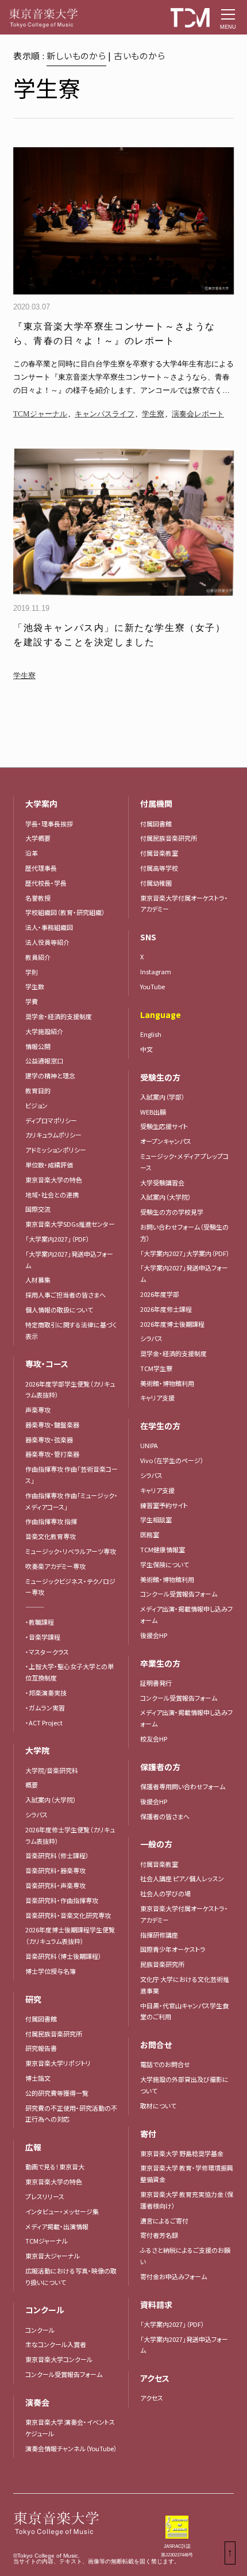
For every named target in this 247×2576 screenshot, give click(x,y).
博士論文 (38, 2078)
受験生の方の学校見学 (172, 1212)
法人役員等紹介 (47, 942)
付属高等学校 (159, 868)
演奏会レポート (198, 414)
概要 (32, 1785)
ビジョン (36, 1105)
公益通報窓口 (44, 1061)
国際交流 (38, 1209)
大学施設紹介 (44, 1031)
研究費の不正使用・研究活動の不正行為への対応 (71, 2114)
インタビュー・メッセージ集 (65, 2211)
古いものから (140, 55)
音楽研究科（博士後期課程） (63, 1956)
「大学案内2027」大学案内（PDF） (185, 1253)
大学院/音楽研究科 (52, 1770)
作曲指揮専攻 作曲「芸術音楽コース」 (72, 1475)
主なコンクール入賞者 (56, 2344)
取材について (158, 2106)
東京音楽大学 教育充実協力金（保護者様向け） (187, 2200)
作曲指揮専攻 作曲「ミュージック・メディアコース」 (72, 1501)
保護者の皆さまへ (165, 1816)
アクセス (152, 2398)
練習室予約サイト (164, 1505)
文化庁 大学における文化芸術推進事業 (185, 1985)
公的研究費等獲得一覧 (57, 2093)
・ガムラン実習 (45, 1708)
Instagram (156, 971)
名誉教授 (38, 898)
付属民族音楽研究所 (54, 2034)
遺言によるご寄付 (164, 2221)
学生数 (35, 986)
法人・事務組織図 (49, 927)
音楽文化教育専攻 (51, 1536)
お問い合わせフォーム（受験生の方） (184, 1233)
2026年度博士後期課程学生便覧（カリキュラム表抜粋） (70, 1935)
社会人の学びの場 (165, 1893)
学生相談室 (156, 1519)
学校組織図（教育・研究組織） (65, 912)
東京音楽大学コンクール (59, 2359)
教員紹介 (38, 957)
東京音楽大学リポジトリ (58, 2063)
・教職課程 (40, 1622)
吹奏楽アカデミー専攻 (55, 1566)
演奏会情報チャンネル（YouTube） (71, 2448)
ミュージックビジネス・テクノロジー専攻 (70, 1587)
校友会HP (154, 1739)
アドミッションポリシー (56, 1150)
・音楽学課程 (43, 1637)
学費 (32, 1001)
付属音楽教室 (159, 853)
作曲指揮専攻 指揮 (51, 1521)
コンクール (40, 2330)
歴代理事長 (41, 868)
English (151, 1034)
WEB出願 (153, 1112)
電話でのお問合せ (165, 2064)
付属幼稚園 (156, 883)
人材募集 (38, 1280)
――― (35, 1607)
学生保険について (165, 1564)
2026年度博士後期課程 (172, 1324)
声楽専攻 (38, 1410)
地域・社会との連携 (52, 1195)
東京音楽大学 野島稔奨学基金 (182, 2153)
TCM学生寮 (156, 1368)
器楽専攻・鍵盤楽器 (55, 1425)
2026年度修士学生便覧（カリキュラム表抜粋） (70, 1835)
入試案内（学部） (163, 1097)
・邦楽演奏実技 (46, 1693)
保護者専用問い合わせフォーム (183, 1786)
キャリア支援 (157, 1398)
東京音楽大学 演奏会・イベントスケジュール (70, 2428)
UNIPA (149, 1445)
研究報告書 (41, 2048)
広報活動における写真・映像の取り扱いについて (71, 2276)
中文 (146, 1049)
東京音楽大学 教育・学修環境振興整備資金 (187, 2173)
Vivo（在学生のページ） (172, 1460)
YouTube (153, 986)
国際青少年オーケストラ (173, 1949)
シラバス (36, 1815)
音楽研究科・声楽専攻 (55, 1885)
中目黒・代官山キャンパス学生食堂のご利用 (184, 2011)
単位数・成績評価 (49, 1165)
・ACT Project (44, 1723)
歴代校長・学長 (46, 883)
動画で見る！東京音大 (55, 2167)
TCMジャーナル (40, 414)
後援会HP (154, 1635)
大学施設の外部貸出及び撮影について (184, 2085)
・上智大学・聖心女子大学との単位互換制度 (70, 1672)
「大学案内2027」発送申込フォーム (69, 1260)
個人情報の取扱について (59, 1310)
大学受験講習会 (162, 1182)
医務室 (150, 1534)
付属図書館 (41, 2019)
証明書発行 (156, 1683)
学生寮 (153, 414)
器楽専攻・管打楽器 (55, 1454)
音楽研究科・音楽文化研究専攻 (68, 1915)
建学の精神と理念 (50, 1075)
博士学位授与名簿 (51, 1971)
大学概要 (38, 838)
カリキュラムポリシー (53, 1135)
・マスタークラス (47, 1652)
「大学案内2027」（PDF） (57, 1239)
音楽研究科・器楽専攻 (55, 1870)
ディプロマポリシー (51, 1120)
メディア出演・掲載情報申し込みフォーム (186, 1614)
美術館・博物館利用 (167, 1383)
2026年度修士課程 (166, 1309)
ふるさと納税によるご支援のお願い (185, 2256)
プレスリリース (45, 2196)
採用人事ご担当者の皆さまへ (65, 1295)
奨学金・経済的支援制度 (59, 1016)
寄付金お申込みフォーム (173, 2276)
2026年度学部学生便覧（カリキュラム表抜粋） (70, 1390)
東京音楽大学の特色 (54, 1180)
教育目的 (38, 1090)
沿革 (32, 853)
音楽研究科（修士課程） (57, 1855)
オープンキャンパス (166, 1141)
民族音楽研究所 (162, 1964)
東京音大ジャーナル (53, 2256)
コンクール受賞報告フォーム (64, 2374)
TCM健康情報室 (163, 1549)
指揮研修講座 (159, 1935)
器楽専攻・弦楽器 (52, 1440)
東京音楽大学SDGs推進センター (70, 1224)
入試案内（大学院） (51, 1800)
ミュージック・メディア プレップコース (184, 1162)
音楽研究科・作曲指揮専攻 (62, 1900)
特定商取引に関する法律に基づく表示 (71, 1330)
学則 (32, 972)
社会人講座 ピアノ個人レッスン (182, 1878)
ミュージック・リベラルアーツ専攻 (71, 1551)
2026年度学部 (160, 1294)
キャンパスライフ (105, 414)
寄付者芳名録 (159, 2235)
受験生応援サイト (164, 1126)
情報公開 (38, 1046)
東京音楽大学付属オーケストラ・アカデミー (184, 904)
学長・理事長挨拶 (49, 824)
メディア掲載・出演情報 (57, 2226)
